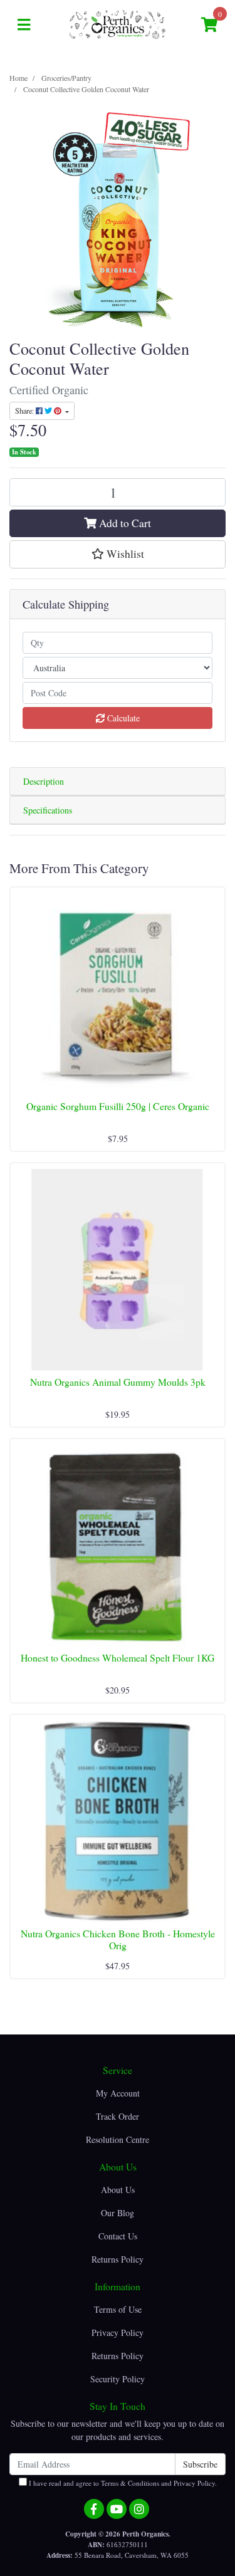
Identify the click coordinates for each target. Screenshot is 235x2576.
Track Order (118, 2116)
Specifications (48, 810)
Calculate (122, 718)
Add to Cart (124, 523)
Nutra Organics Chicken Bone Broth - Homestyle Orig (118, 1939)
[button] (118, 554)
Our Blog (118, 2213)
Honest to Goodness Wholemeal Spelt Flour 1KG (118, 1657)
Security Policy (118, 2379)
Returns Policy (118, 2259)
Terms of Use (118, 2309)
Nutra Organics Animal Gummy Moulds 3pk (118, 1382)
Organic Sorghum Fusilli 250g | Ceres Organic (118, 1106)
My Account (118, 2093)
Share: (25, 411)
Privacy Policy (118, 2333)
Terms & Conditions (130, 2483)
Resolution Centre (118, 2139)
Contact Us (118, 2236)
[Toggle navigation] (24, 25)
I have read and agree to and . (122, 2483)
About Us (118, 2190)
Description (44, 781)
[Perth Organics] (118, 24)
